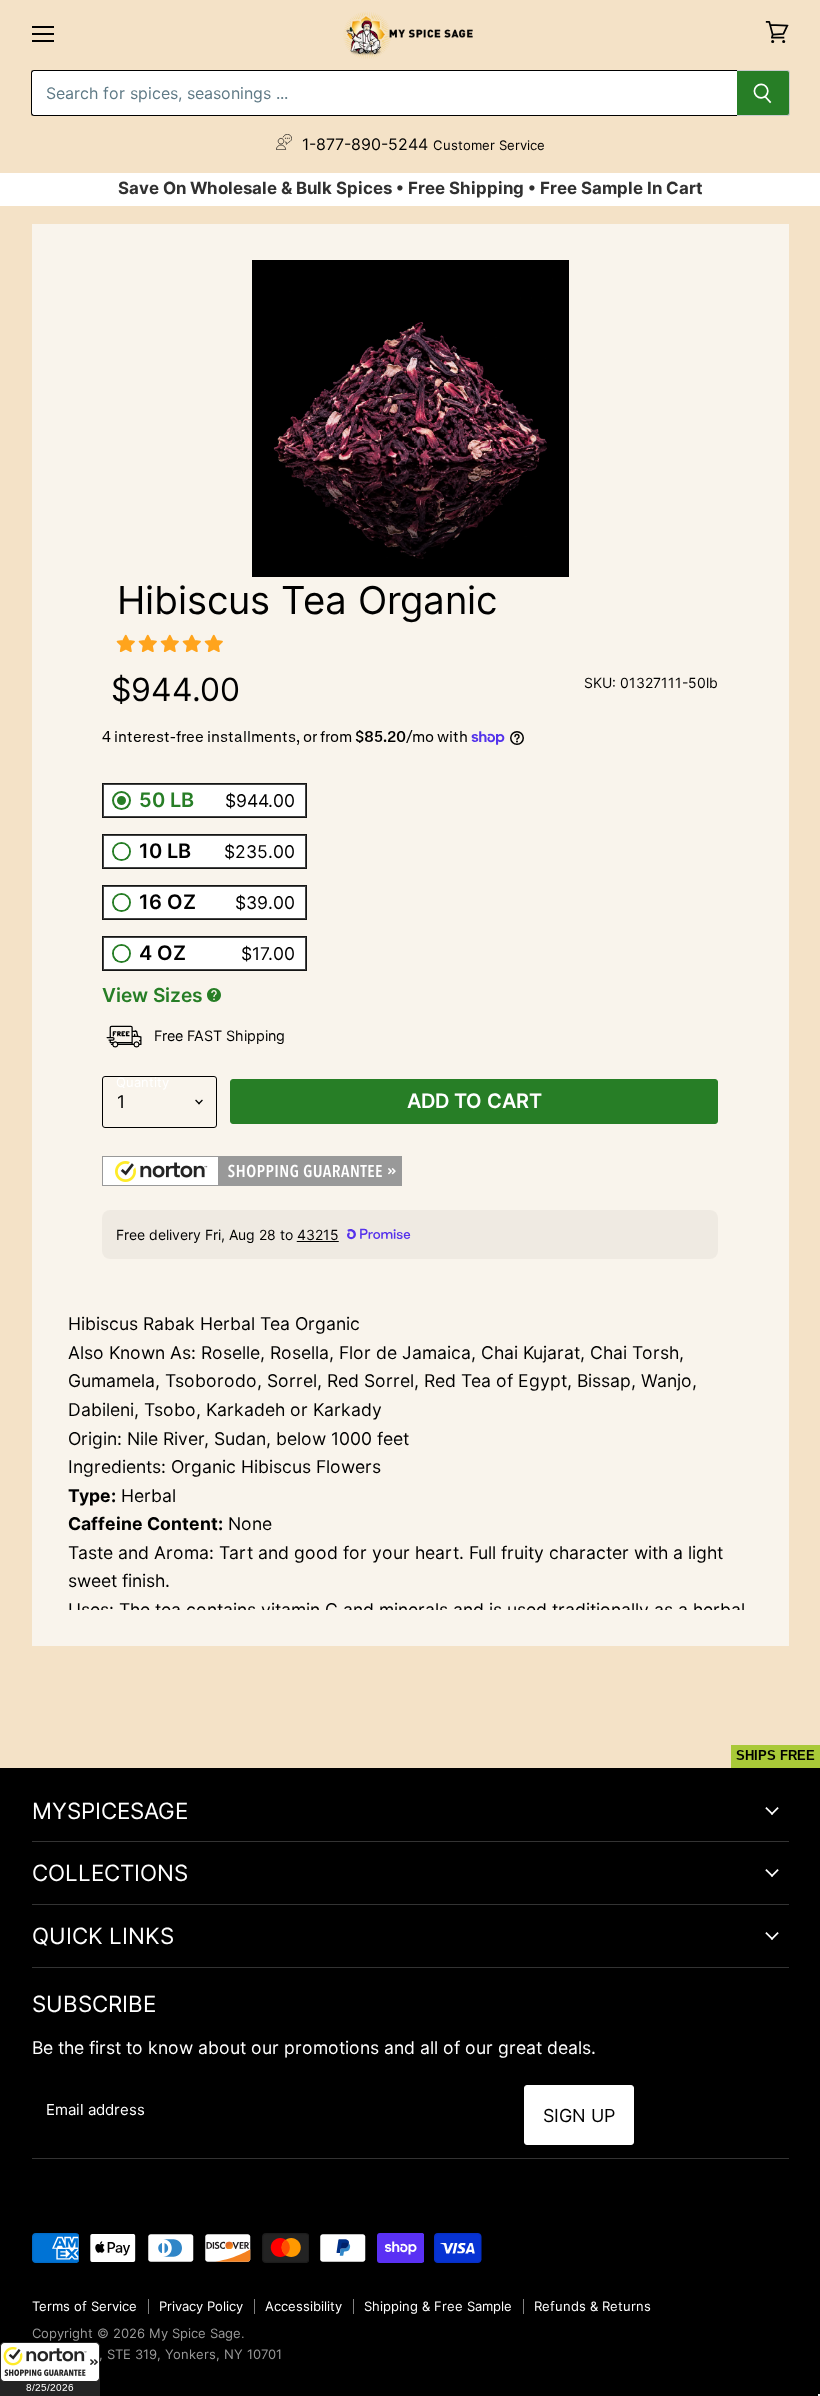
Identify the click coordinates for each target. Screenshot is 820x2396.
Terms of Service (84, 2306)
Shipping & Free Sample (438, 2306)
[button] (50, 2369)
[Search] (763, 93)
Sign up (579, 2115)
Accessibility (303, 2306)
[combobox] (384, 93)
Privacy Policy (201, 2306)
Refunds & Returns (592, 2306)
